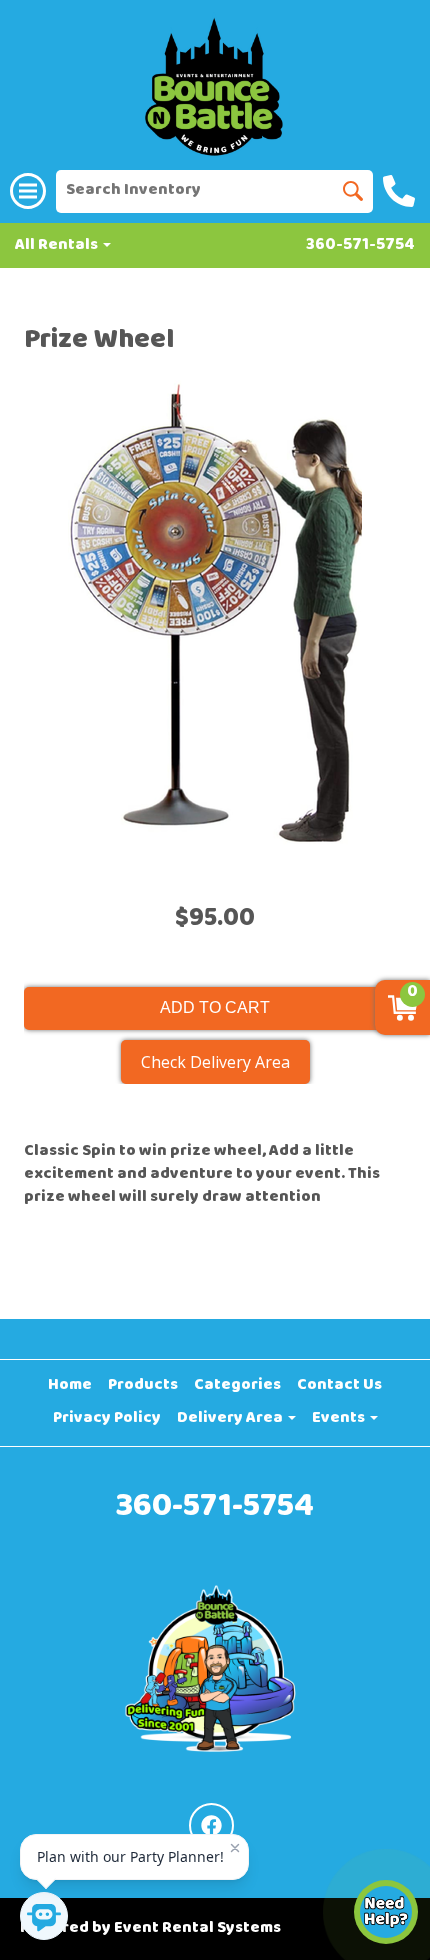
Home (70, 1386)
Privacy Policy (107, 1419)
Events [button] (340, 1419)
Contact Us (339, 1386)
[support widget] (386, 1912)
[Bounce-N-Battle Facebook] (211, 1825)
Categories (237, 1386)
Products (143, 1386)
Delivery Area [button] (231, 1419)
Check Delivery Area (215, 1062)
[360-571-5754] (401, 191)
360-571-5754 (360, 246)
